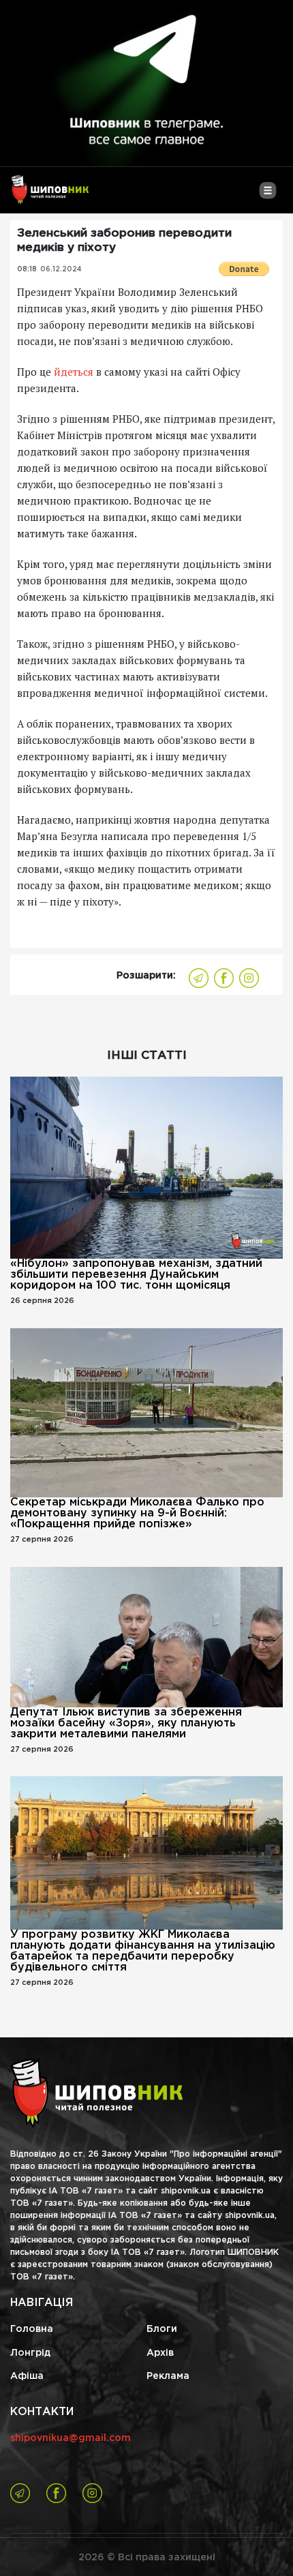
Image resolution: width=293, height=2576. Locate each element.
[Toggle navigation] (267, 196)
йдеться (74, 372)
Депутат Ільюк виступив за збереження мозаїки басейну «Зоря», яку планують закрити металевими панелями (126, 1723)
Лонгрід (30, 2353)
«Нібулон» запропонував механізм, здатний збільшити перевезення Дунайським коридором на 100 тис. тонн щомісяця (136, 1275)
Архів (160, 2353)
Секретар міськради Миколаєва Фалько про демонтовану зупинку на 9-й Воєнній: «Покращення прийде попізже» (137, 1513)
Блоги (162, 2329)
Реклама (168, 2376)
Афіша (27, 2376)
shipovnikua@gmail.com (71, 2438)
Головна (32, 2329)
